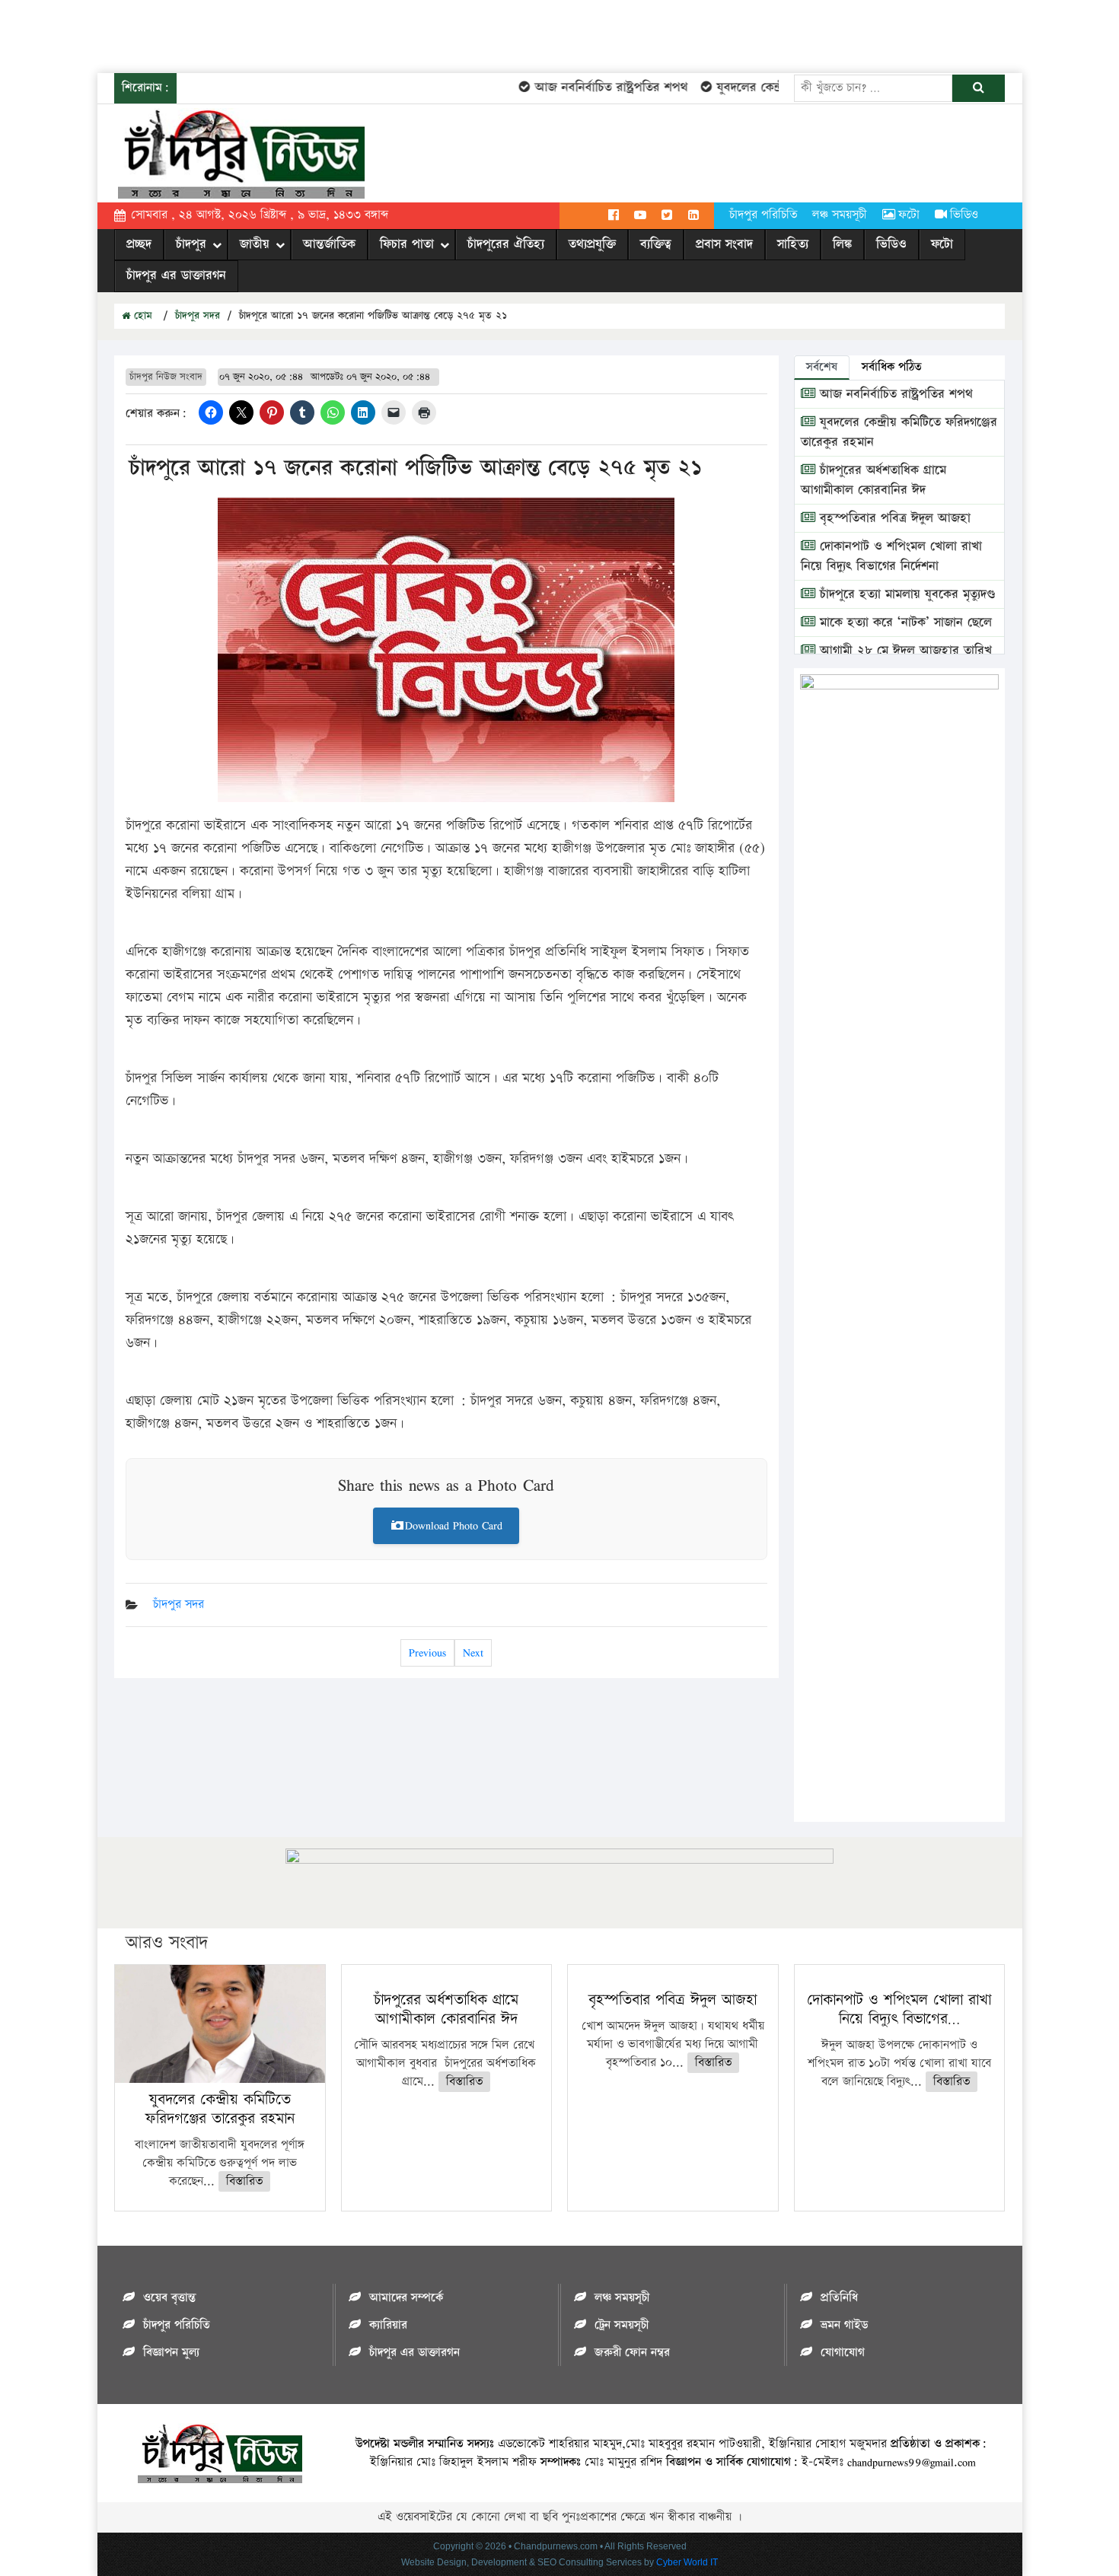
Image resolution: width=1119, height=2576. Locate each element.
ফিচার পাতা (407, 244)
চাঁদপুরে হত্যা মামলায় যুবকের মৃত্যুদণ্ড (905, 594)
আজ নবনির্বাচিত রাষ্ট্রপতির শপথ (583, 88)
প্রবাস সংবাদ (724, 244)
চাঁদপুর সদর (198, 316)
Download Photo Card (454, 1525)
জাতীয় (255, 244)
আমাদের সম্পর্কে (406, 2298)
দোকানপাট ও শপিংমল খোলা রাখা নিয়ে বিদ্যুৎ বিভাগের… (899, 2009)
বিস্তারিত (244, 2181)
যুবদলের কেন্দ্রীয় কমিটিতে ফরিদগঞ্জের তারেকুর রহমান (220, 2109)
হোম (141, 316)
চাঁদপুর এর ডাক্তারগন (176, 275)
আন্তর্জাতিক (329, 244)
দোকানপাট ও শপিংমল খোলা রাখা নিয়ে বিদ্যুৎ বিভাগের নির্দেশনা (891, 556)
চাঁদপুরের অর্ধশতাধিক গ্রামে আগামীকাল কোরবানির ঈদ (874, 480)
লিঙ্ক (842, 244)
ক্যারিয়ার (388, 2325)
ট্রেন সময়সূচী (622, 2325)
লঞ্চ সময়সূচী (840, 215)
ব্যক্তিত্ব (656, 244)
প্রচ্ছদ (139, 244)
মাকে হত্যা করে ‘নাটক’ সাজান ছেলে (904, 623)
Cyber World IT (687, 2562)
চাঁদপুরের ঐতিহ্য (506, 244)
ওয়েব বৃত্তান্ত (169, 2298)
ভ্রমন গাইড (844, 2325)
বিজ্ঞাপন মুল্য (171, 2353)
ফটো (909, 215)
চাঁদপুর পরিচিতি (763, 215)
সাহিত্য (793, 244)
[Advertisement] (277, 34)
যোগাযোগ (843, 2353)
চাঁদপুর (191, 244)
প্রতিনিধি (839, 2298)
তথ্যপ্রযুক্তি (592, 244)
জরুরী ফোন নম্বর (632, 2353)
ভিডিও (964, 215)
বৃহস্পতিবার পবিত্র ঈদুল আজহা (893, 518)
